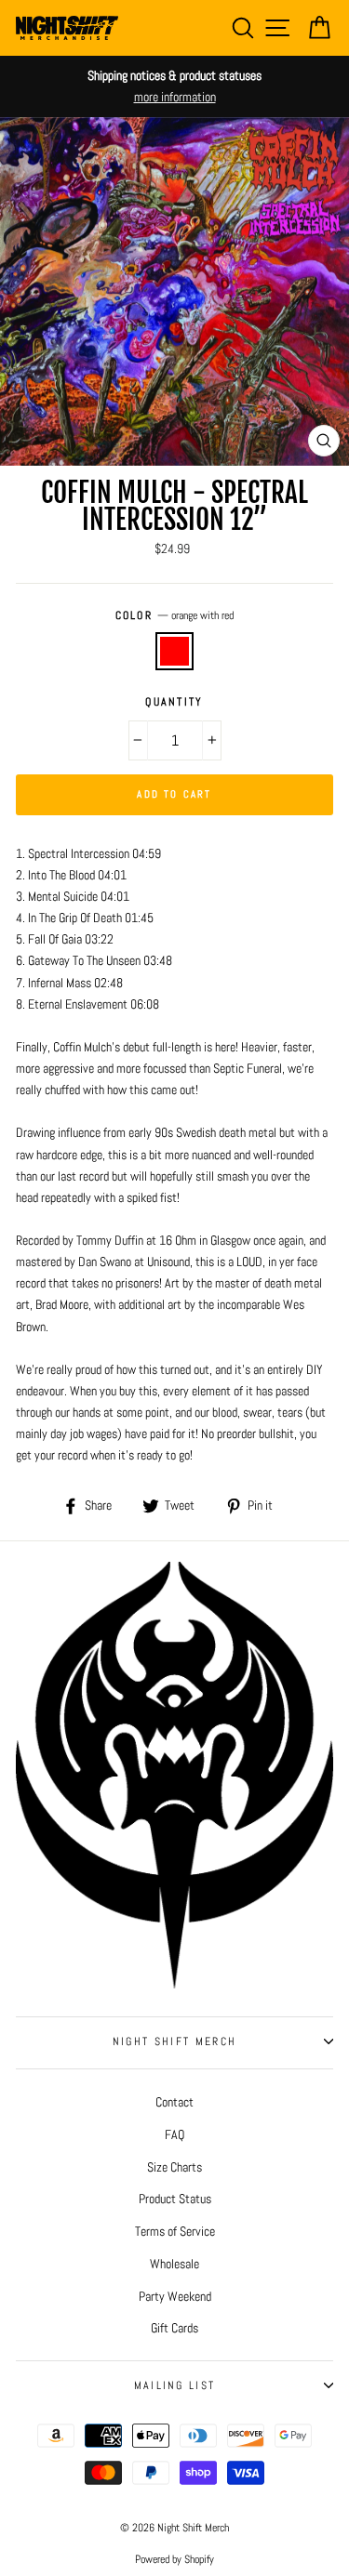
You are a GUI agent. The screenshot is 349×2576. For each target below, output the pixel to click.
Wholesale (174, 2264)
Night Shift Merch (174, 2041)
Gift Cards (174, 2328)
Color (175, 615)
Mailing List (175, 2385)
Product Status (175, 2199)
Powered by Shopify (174, 2559)
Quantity (174, 702)
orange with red (174, 651)
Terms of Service (175, 2231)
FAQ (174, 2134)
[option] (174, 86)
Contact (174, 2102)
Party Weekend (175, 2296)
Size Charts (174, 2167)
